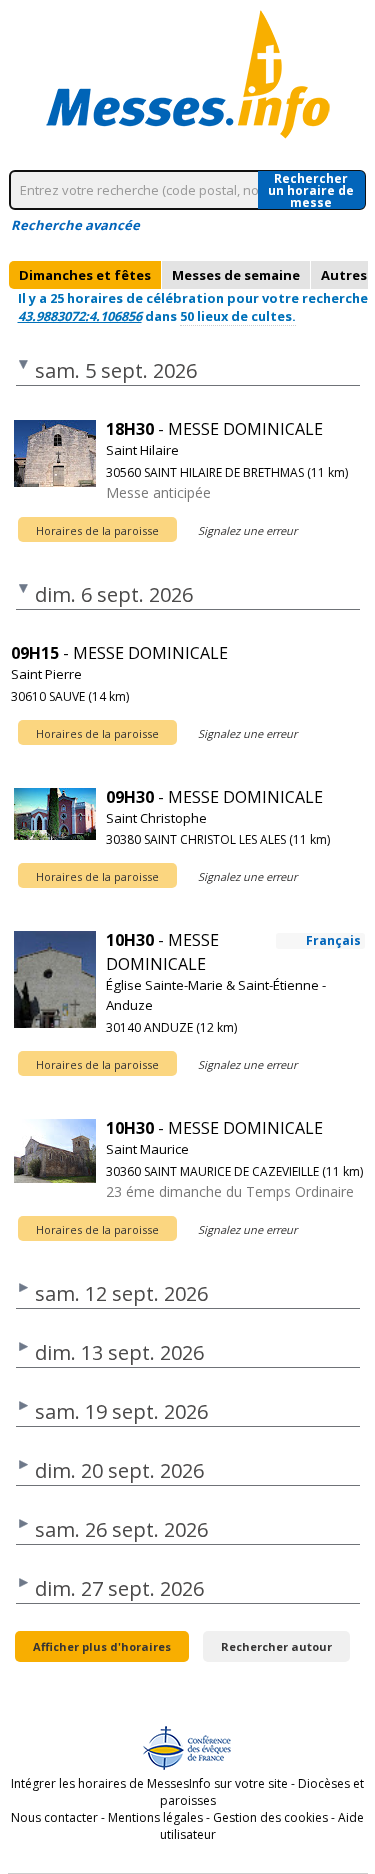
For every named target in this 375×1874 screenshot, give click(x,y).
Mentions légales (155, 1817)
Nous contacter (54, 1817)
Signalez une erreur (247, 530)
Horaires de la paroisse (97, 530)
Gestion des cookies (270, 1817)
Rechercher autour (276, 1646)
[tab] (85, 275)
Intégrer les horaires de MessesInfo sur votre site (149, 1783)
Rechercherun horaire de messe (311, 190)
